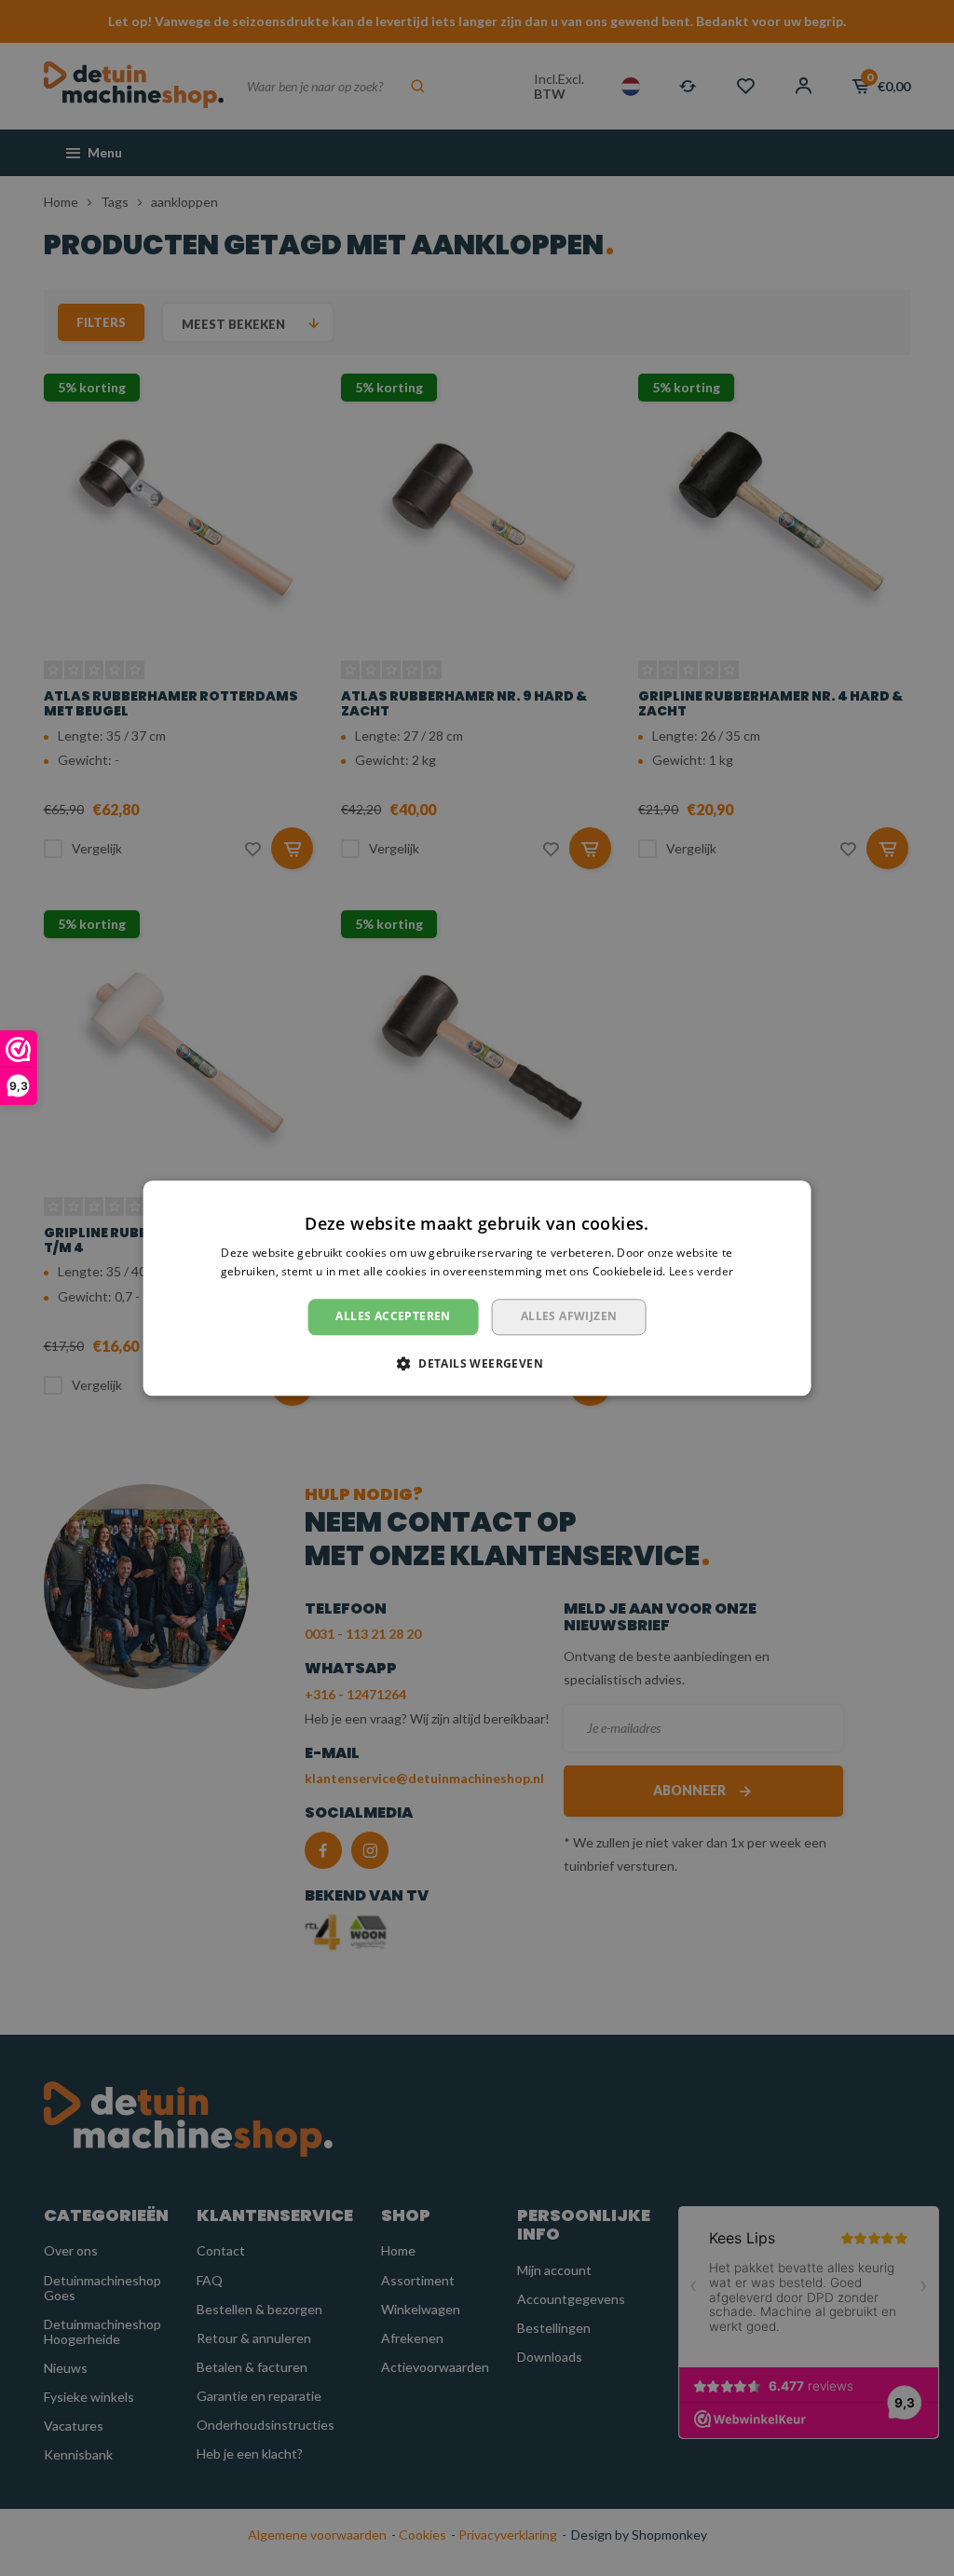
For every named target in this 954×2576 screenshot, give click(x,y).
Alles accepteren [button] (393, 1317)
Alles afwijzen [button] (569, 1317)
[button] (477, 1363)
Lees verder (701, 1271)
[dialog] (477, 1288)
